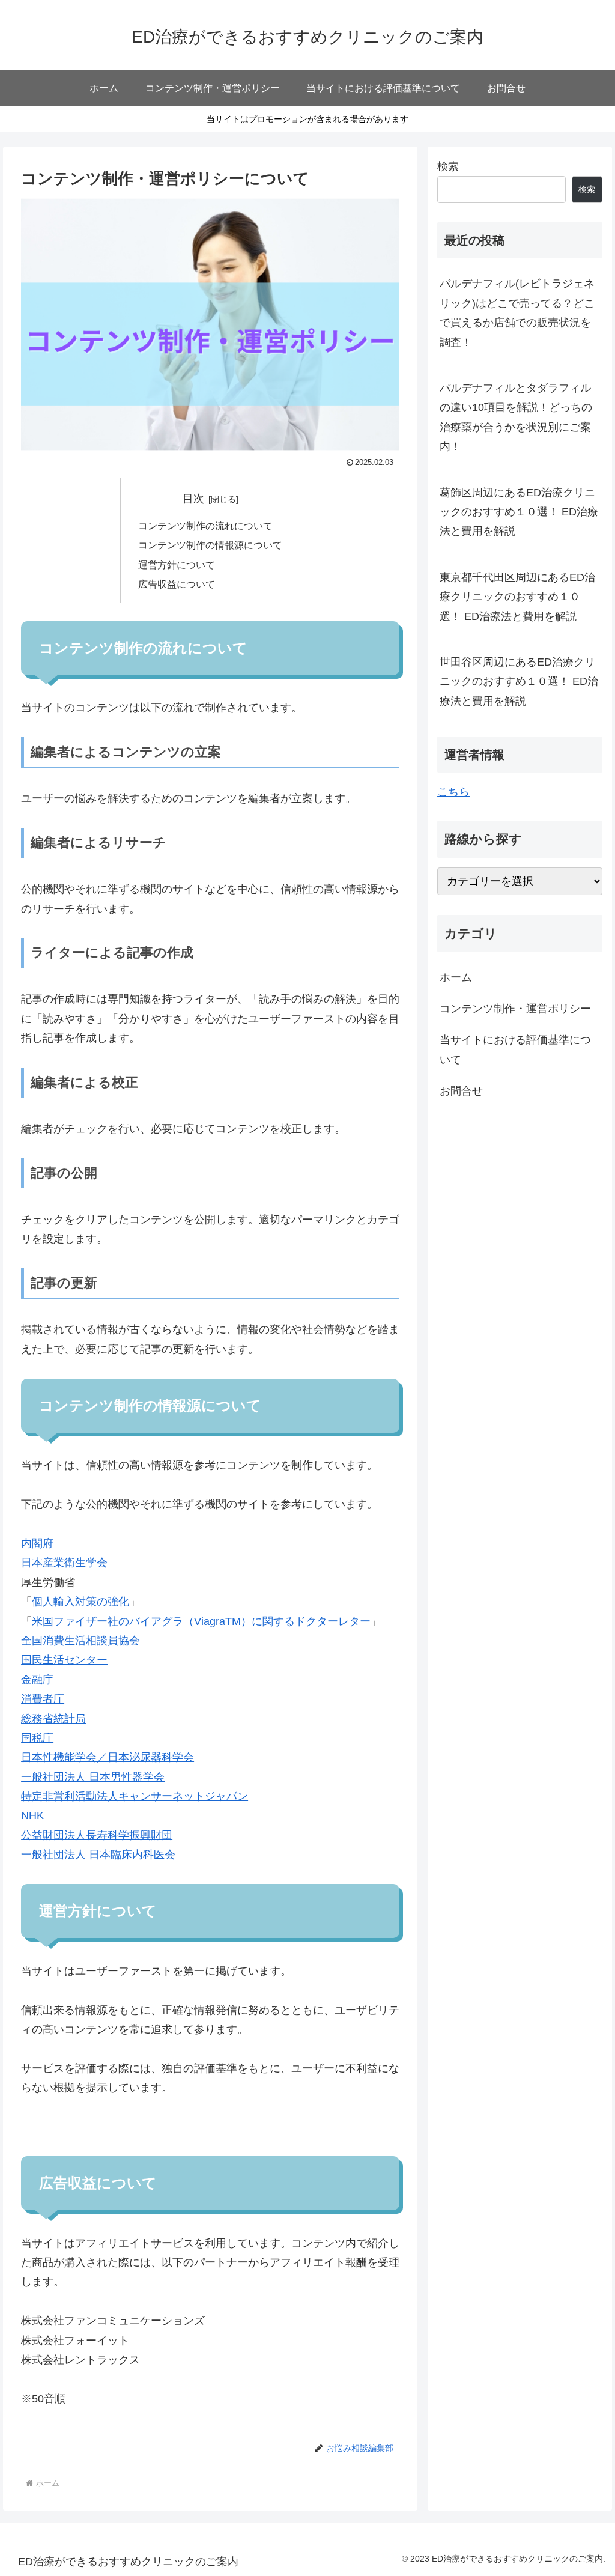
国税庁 (37, 1738)
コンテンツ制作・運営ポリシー (515, 1009)
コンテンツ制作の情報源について (210, 545)
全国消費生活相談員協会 (80, 1641)
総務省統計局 (53, 1719)
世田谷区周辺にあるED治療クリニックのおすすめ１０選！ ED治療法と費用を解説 (519, 682)
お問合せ (461, 1091)
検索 (448, 166)
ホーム (456, 977)
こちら (453, 792)
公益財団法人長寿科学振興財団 (97, 1835)
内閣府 (37, 1543)
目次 (193, 499)
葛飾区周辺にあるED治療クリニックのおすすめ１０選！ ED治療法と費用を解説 (519, 512)
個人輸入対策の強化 (80, 1602)
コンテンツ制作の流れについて (205, 526)
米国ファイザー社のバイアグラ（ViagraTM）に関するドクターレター (201, 1621)
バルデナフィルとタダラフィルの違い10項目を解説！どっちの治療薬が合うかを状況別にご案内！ (516, 417)
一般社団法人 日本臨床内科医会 (98, 1855)
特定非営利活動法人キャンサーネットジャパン (135, 1796)
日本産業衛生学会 (64, 1563)
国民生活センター (64, 1660)
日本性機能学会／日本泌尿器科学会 (108, 1757)
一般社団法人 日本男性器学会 (93, 1777)
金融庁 (37, 1680)
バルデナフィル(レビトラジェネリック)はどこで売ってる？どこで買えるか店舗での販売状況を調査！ (517, 313)
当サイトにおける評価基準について (515, 1050)
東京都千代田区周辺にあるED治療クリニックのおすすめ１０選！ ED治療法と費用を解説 (517, 597)
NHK (32, 1815)
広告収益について (177, 584)
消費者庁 (43, 1699)
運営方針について (177, 565)
